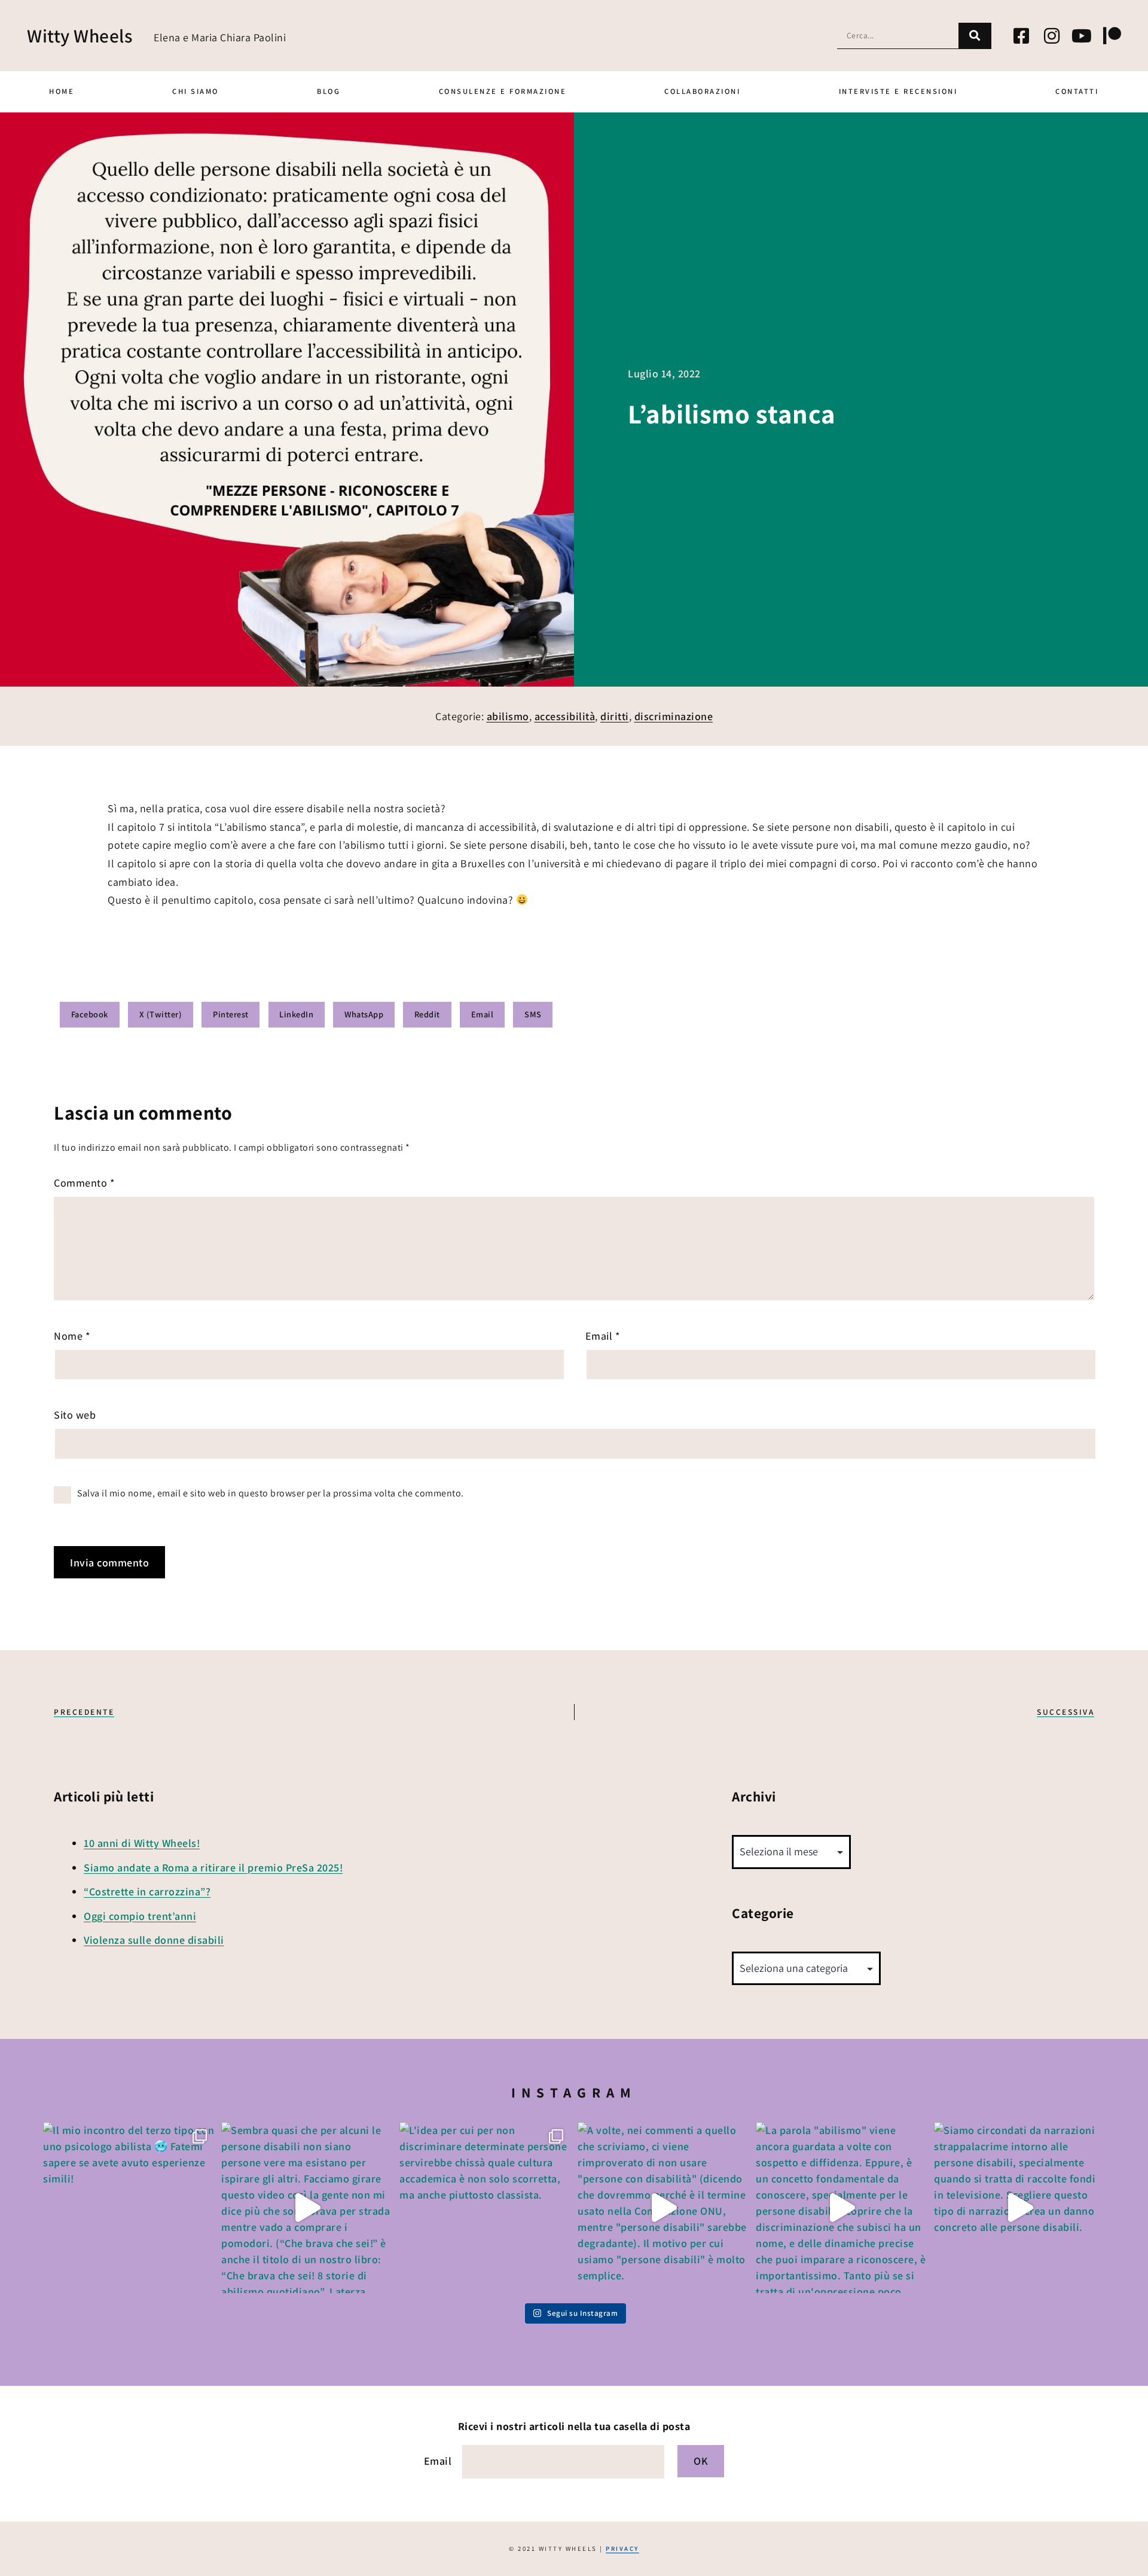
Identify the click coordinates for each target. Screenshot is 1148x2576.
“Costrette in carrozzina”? (147, 1891)
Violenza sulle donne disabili (154, 1940)
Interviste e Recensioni (898, 91)
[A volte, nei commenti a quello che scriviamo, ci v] (663, 2208)
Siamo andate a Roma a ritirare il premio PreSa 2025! (213, 1868)
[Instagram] (1052, 36)
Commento (84, 1183)
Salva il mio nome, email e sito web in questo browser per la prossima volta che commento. (271, 1493)
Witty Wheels (80, 36)
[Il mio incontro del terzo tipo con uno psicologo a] (129, 2208)
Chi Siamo (196, 91)
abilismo (508, 716)
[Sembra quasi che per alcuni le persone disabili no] (307, 2208)
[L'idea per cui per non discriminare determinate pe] (485, 2208)
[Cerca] (975, 36)
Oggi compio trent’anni (140, 1916)
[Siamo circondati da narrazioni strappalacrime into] (1019, 2208)
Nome (72, 1336)
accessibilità (565, 716)
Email (603, 1336)
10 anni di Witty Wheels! (142, 1843)
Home (62, 91)
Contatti (1077, 91)
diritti (615, 716)
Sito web (75, 1415)
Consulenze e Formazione (503, 91)
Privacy (622, 2548)
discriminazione (674, 716)
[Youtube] (1082, 36)
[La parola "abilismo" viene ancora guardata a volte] (841, 2208)
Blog (329, 91)
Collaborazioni (702, 91)
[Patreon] (1112, 36)
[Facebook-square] (1022, 36)
